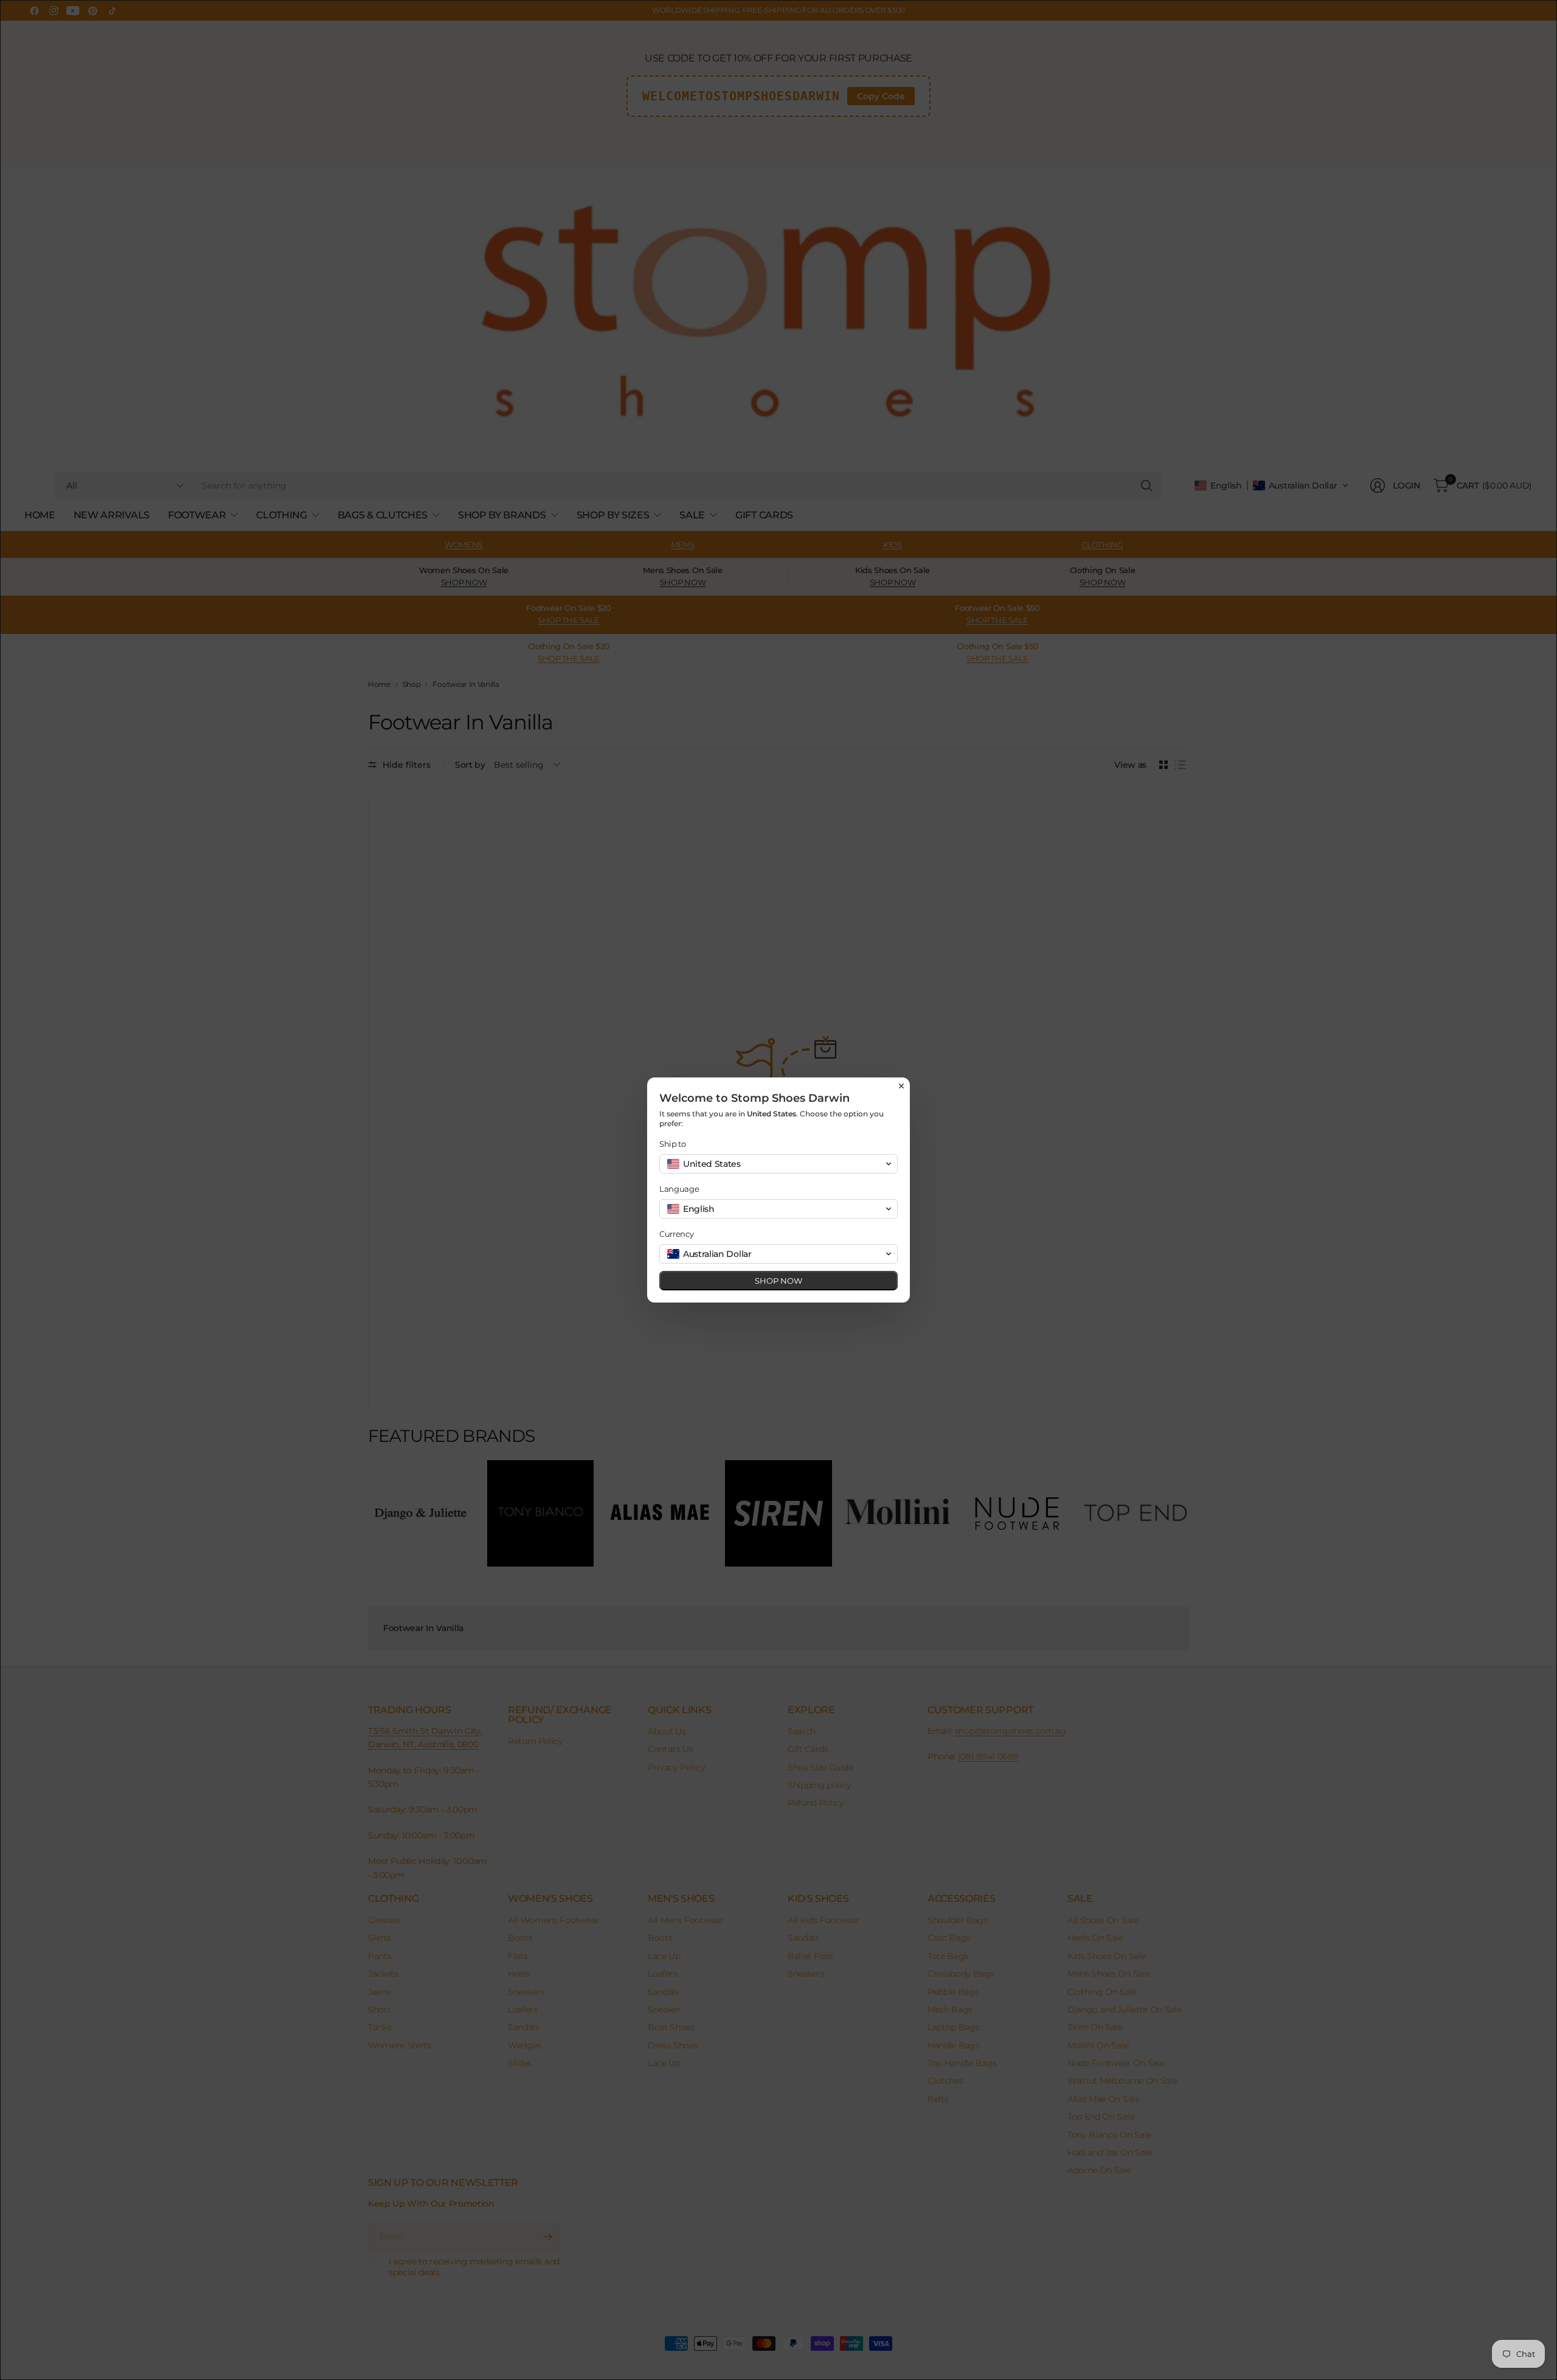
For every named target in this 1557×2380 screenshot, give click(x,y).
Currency (676, 1234)
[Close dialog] (901, 1086)
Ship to (673, 1144)
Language (679, 1189)
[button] (778, 1164)
